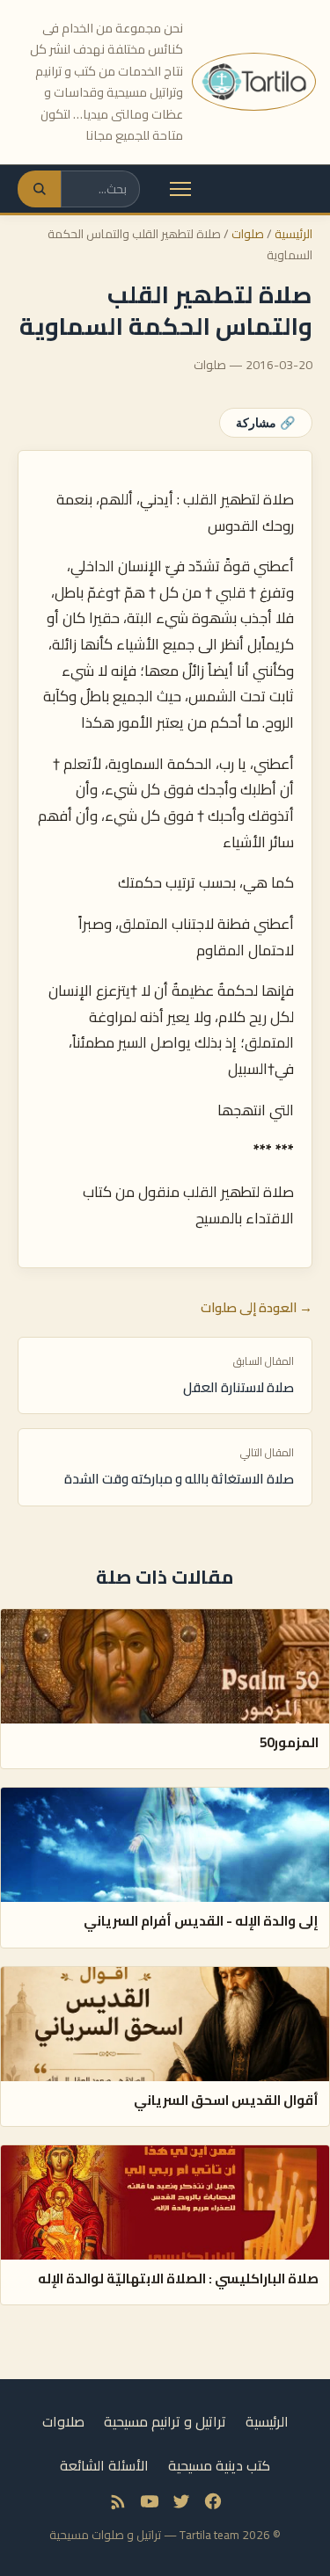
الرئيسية (293, 234)
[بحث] (39, 189)
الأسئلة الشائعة (104, 2465)
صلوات (248, 234)
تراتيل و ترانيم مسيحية (165, 2421)
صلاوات (63, 2421)
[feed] (118, 2501)
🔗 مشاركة (266, 423)
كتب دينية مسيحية (219, 2465)
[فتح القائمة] (180, 189)
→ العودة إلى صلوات (257, 1308)
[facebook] (213, 2501)
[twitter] (181, 2501)
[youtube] (150, 2501)
